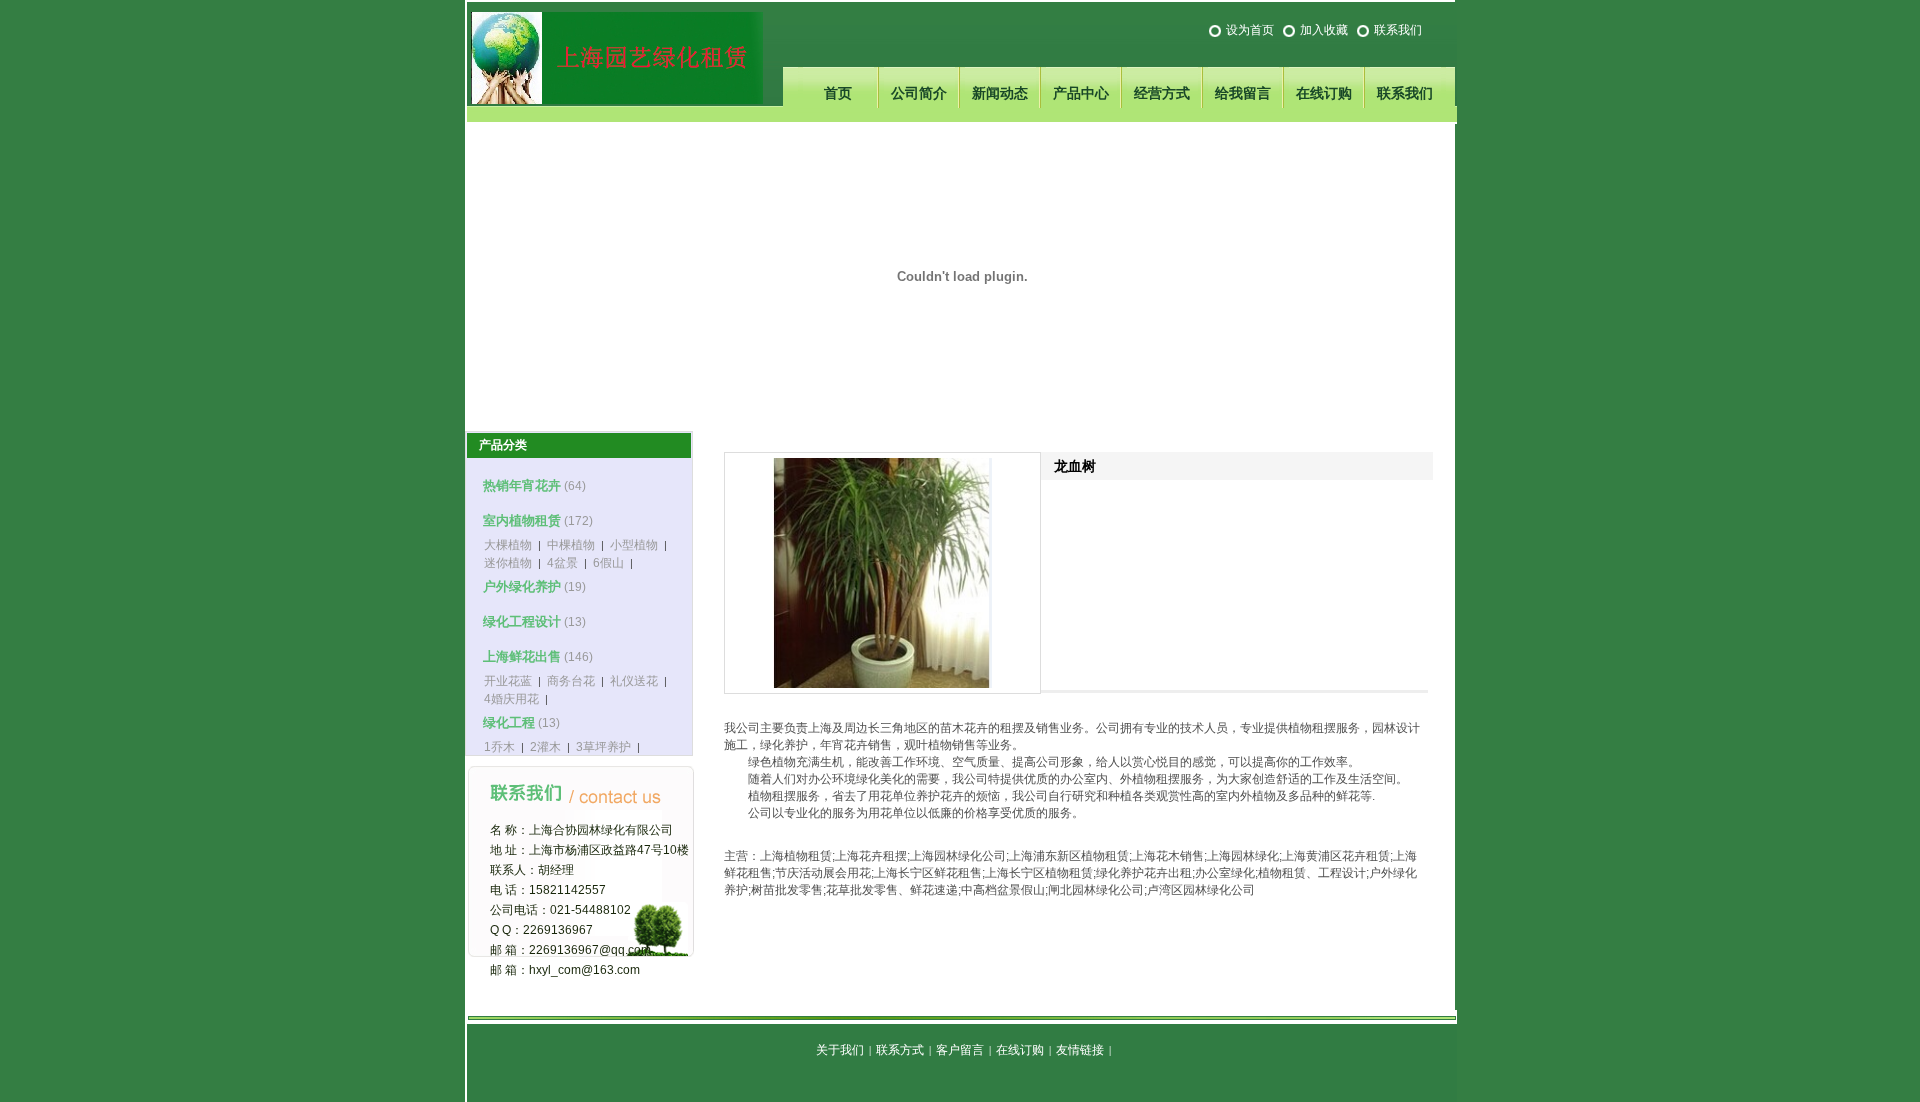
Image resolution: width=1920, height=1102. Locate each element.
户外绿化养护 (522, 586)
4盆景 (562, 563)
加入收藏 (1324, 30)
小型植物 (634, 545)
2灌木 (545, 747)
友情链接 (1080, 1050)
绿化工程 (509, 722)
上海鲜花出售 (522, 656)
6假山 (608, 563)
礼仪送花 (634, 681)
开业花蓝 (508, 681)
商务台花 (571, 681)
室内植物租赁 (522, 520)
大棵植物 (508, 545)
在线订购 (1324, 93)
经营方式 (1162, 93)
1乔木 (499, 747)
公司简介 (919, 93)
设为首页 (1250, 30)
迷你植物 (508, 563)
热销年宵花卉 (522, 485)
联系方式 (900, 1050)
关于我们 (840, 1050)
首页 (838, 93)
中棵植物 (571, 545)
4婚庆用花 (511, 699)
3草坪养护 (603, 747)
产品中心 (1081, 93)
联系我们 (1398, 30)
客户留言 (960, 1050)
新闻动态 (1000, 93)
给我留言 (1243, 93)
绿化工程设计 (522, 621)
